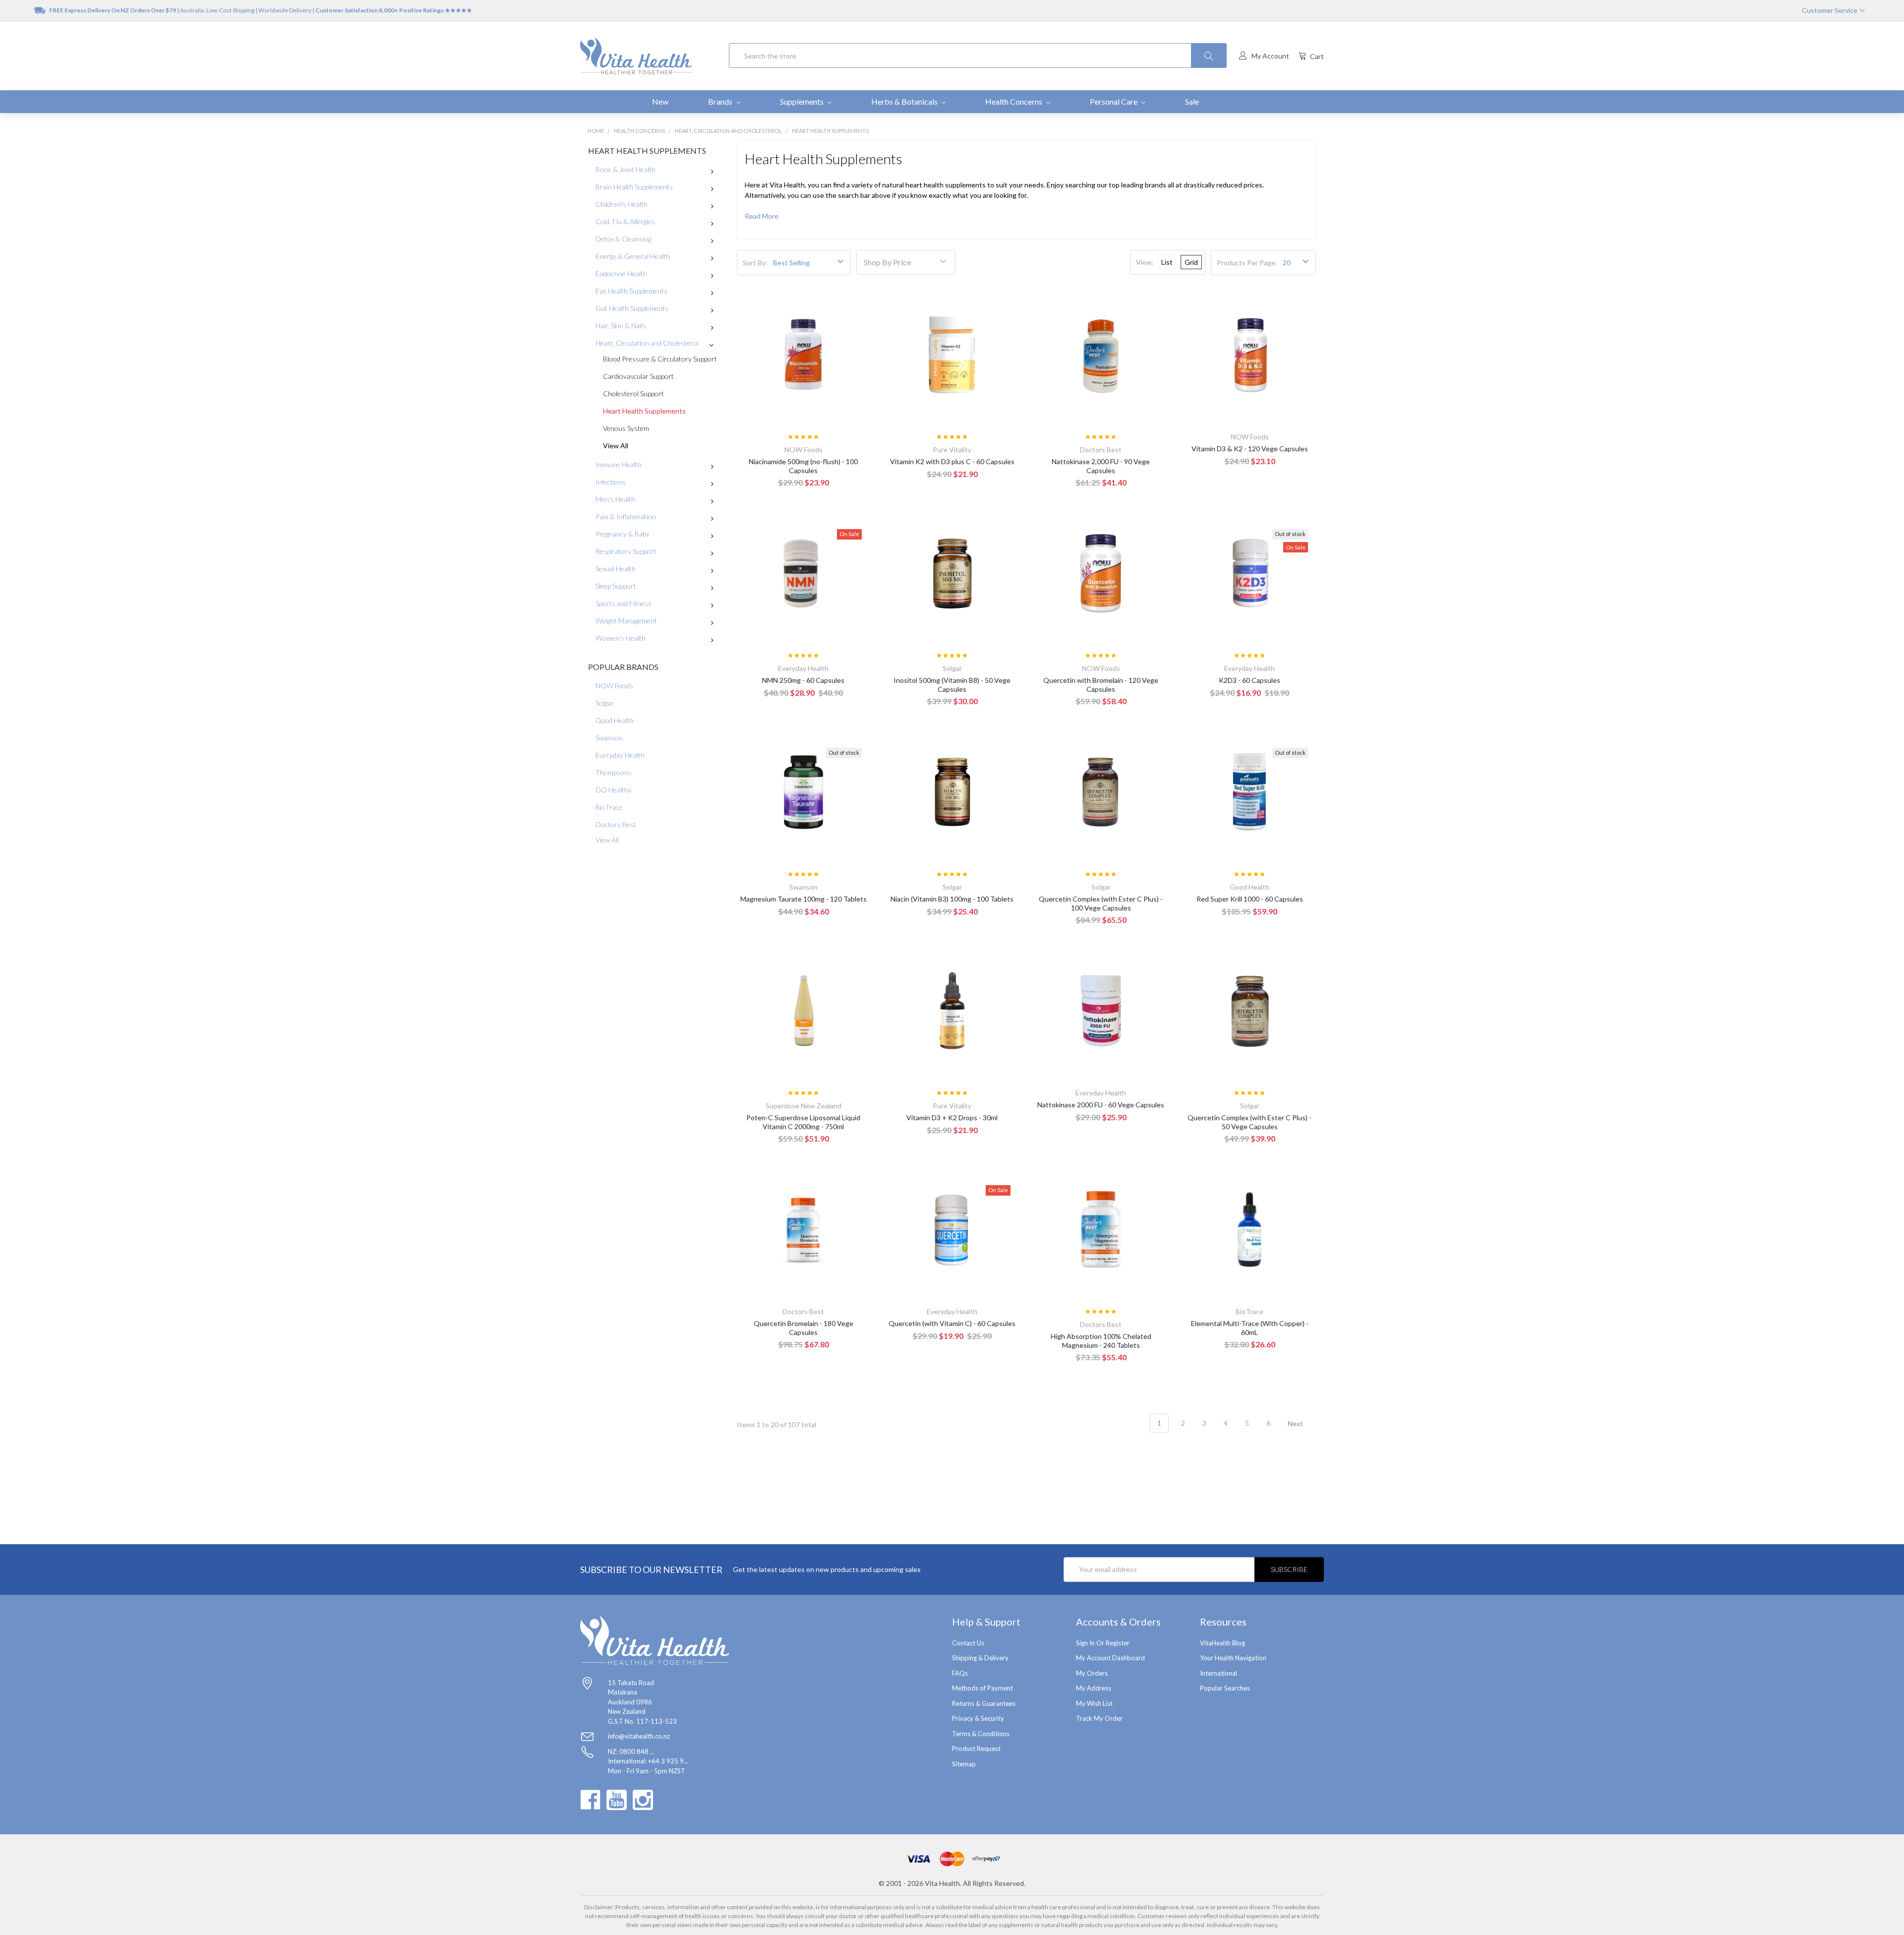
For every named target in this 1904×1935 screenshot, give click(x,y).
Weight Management (626, 621)
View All (616, 446)
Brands (721, 101)
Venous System (626, 428)
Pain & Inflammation (626, 516)
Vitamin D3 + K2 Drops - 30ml (952, 1118)
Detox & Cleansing (623, 239)
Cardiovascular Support (638, 376)
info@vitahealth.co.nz (639, 1736)
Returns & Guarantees (984, 1703)
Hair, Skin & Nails (621, 326)
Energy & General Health (633, 256)
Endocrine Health (621, 273)
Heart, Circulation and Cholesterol (647, 343)
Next (1296, 1423)
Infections (611, 482)
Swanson (609, 738)
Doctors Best (616, 824)
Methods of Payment (982, 1688)
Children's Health (622, 204)
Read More (762, 216)
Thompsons (614, 772)
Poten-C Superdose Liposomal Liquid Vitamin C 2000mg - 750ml (803, 1122)
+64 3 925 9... (668, 1761)
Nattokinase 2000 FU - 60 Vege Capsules (1101, 1105)
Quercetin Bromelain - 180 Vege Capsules (803, 1328)
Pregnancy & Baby (623, 534)
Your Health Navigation (1233, 1658)
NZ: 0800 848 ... (631, 1752)
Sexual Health (616, 569)
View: (1145, 262)
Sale (1192, 101)
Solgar (605, 703)
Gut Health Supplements (632, 308)
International (1219, 1673)
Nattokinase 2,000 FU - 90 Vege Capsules (1101, 466)
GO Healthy (614, 790)
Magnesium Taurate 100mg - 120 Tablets (803, 899)
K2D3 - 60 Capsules (1249, 680)
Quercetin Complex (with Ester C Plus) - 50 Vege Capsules (1249, 1122)
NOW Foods (614, 686)
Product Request (976, 1749)
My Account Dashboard (1110, 1658)
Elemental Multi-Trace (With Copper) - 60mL (1250, 1328)
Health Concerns (1014, 101)
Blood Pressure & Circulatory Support (660, 359)
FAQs (960, 1673)
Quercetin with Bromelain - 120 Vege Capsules (1101, 685)
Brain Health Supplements (634, 187)
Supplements (803, 101)
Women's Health (621, 638)
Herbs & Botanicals (905, 101)
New (660, 101)
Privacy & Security (978, 1718)
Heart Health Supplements (644, 411)
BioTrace (609, 807)
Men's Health (615, 499)
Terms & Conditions (981, 1734)
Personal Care (1114, 101)
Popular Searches (1225, 1688)
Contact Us (968, 1643)
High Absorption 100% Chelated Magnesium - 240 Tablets (1101, 1341)
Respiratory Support (626, 551)
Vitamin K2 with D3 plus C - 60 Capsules (952, 461)
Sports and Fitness (624, 603)
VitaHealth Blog (1222, 1643)
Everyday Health (620, 755)
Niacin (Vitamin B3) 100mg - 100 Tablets (952, 899)
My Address (1094, 1688)
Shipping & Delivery (980, 1658)
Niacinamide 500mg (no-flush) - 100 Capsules (803, 466)
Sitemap (964, 1764)
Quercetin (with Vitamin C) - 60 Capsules (952, 1323)
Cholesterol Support (633, 393)
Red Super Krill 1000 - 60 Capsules (1250, 899)
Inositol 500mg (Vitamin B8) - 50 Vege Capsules (952, 685)
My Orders (1092, 1673)
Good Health (615, 720)
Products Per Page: (1247, 263)
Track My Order (1099, 1718)
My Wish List (1094, 1703)
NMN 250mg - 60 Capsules (803, 680)
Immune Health (619, 464)
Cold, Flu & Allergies (625, 221)
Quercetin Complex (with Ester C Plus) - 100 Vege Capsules (1101, 903)
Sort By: (755, 263)
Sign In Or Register (1103, 1643)
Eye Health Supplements (631, 291)
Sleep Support (616, 586)
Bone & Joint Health (625, 169)
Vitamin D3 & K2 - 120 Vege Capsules (1250, 449)
